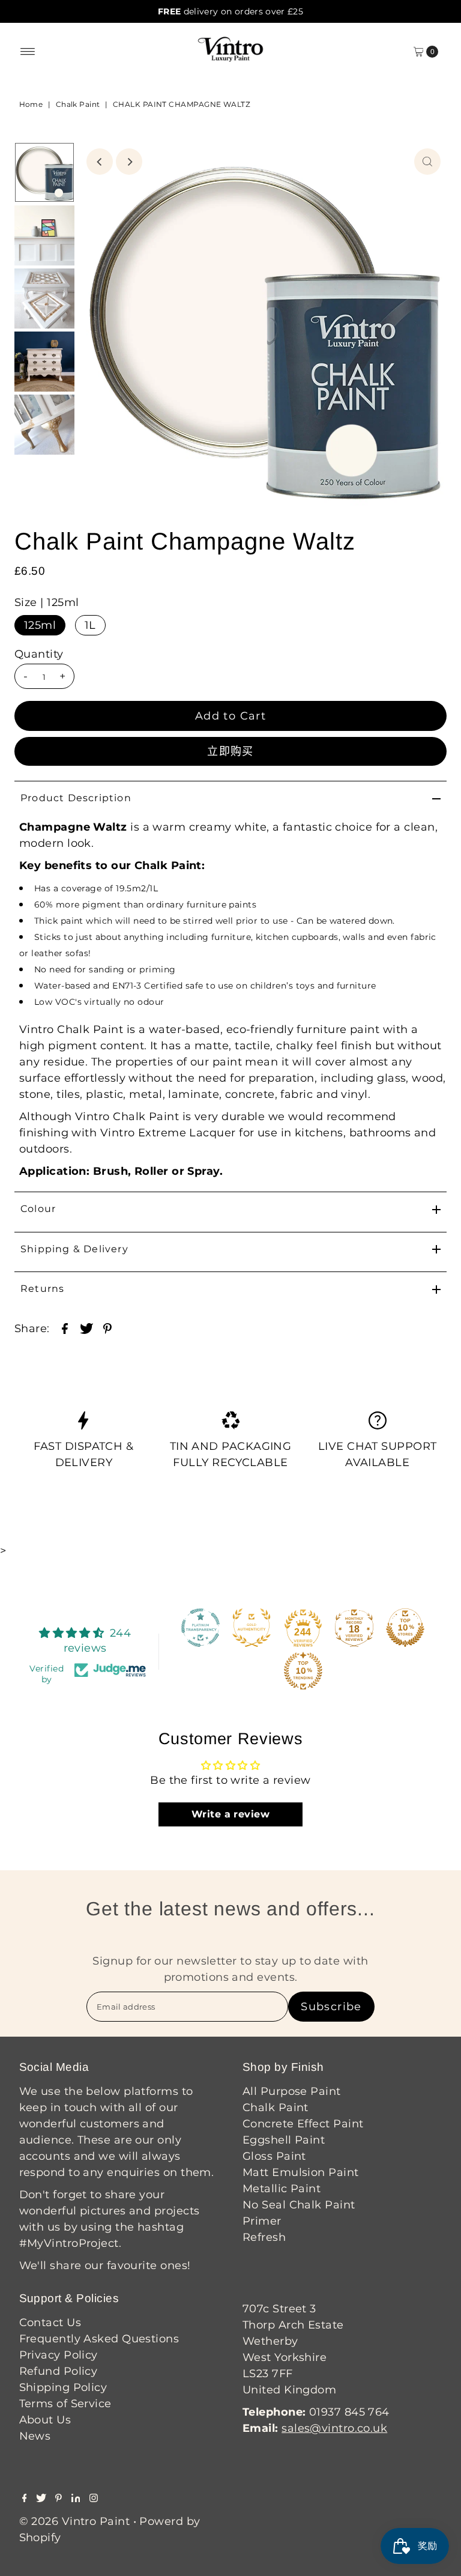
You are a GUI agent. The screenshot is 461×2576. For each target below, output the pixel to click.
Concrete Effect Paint (303, 2124)
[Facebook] (25, 2499)
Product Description (76, 798)
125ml (40, 625)
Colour (38, 1209)
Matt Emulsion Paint (301, 2172)
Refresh (264, 2237)
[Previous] (100, 162)
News (35, 2436)
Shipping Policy (63, 2387)
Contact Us (50, 2323)
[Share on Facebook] (65, 1327)
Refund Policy (59, 2371)
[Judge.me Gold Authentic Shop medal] (252, 1628)
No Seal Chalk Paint (299, 2205)
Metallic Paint (282, 2189)
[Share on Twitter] (86, 1327)
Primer (262, 2221)
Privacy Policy (59, 2355)
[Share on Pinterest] (107, 1327)
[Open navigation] (28, 52)
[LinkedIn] (76, 2499)
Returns (42, 1289)
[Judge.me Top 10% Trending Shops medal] (303, 1671)
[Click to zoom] (427, 162)
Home (31, 104)
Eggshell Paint (284, 2140)
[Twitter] (41, 2499)
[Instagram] (94, 2499)
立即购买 (230, 751)
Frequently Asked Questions (99, 2339)
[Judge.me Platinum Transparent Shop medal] (200, 1628)
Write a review (230, 1814)
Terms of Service (65, 2404)
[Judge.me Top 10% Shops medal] (405, 1628)
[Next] (129, 162)
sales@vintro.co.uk (334, 2428)
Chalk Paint (78, 104)
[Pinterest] (59, 2499)
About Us (45, 2420)
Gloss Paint (274, 2156)
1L (90, 625)
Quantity (39, 654)
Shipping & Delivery (74, 1249)
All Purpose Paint (292, 2091)
